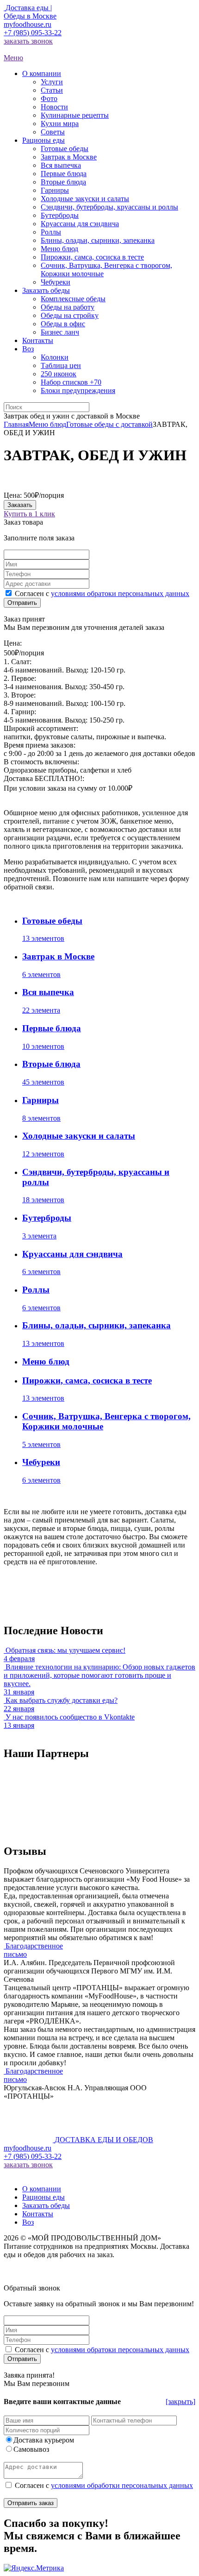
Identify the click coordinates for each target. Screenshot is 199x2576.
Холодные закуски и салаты (85, 199)
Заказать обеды (46, 2205)
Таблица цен (61, 365)
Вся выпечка (61, 165)
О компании (42, 2189)
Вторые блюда (63, 182)
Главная (16, 424)
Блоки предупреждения (78, 390)
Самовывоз (31, 2449)
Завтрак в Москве (69, 157)
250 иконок (59, 374)
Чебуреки (56, 282)
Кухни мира (60, 124)
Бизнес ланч (60, 332)
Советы (53, 132)
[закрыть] (180, 2402)
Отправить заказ (31, 2503)
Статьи (52, 90)
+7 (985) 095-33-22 (33, 33)
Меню (13, 58)
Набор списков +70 (71, 382)
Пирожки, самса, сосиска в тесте (92, 257)
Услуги (52, 82)
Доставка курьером (44, 2440)
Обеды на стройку (70, 315)
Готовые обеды (65, 149)
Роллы (51, 232)
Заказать (20, 505)
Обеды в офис (63, 324)
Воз (28, 2222)
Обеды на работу (68, 307)
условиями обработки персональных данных (122, 2485)
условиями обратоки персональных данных (120, 593)
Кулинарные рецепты (75, 115)
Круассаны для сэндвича (80, 224)
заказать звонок (28, 41)
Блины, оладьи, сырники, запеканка (98, 240)
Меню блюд (59, 249)
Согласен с (102, 593)
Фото (49, 98)
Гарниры (55, 190)
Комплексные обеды (73, 299)
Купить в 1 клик (29, 514)
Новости (54, 107)
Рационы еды (44, 2197)
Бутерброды (60, 215)
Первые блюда (64, 174)
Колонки (55, 357)
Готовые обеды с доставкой (109, 424)
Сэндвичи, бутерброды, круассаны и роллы (109, 207)
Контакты (38, 2214)
